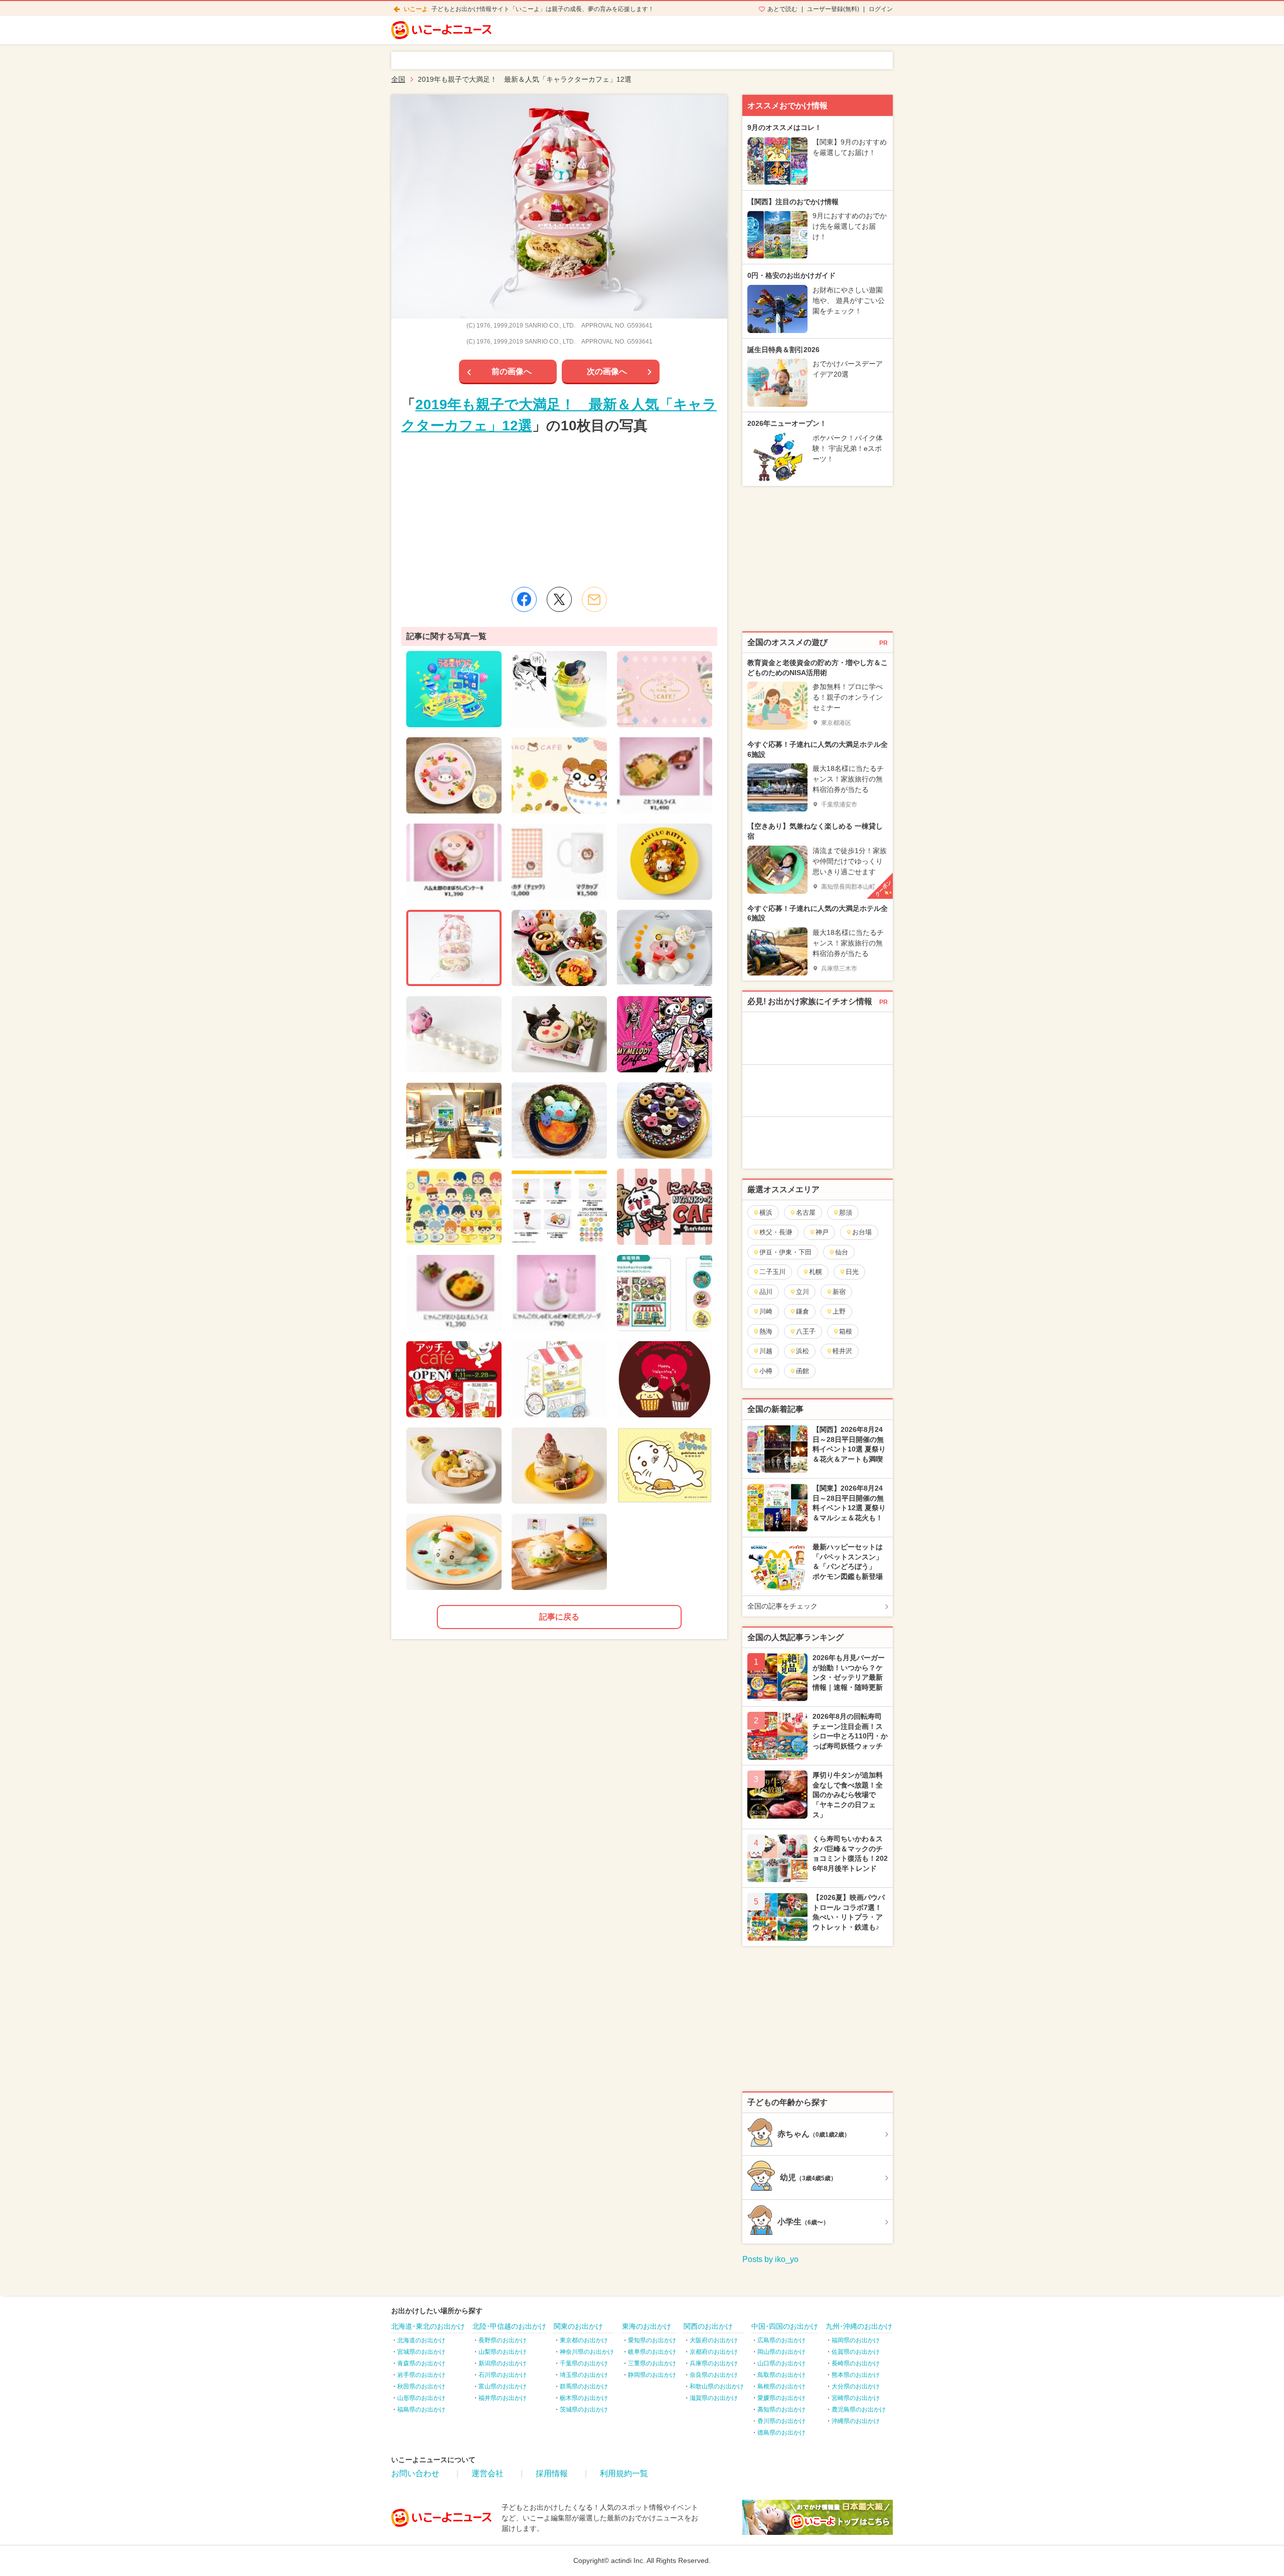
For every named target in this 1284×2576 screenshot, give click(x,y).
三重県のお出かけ (652, 2363)
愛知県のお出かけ (652, 2340)
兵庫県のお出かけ (714, 2363)
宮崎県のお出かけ (856, 2398)
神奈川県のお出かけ (587, 2352)
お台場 (862, 1232)
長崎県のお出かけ (856, 2363)
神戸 (822, 1232)
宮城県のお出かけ (421, 2352)
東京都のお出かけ (584, 2340)
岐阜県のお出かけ (652, 2352)
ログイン (881, 9)
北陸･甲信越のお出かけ (509, 2326)
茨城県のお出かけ (584, 2409)
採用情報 (552, 2473)
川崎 (766, 1311)
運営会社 (488, 2473)
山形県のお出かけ (421, 2398)
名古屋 (806, 1213)
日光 (852, 1272)
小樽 (766, 1371)
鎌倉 (802, 1311)
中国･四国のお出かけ (785, 2326)
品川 (766, 1292)
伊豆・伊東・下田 (785, 1252)
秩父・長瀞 (776, 1232)
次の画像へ (607, 371)
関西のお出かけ (708, 2326)
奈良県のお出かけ (714, 2375)
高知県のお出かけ (781, 2409)
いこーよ (416, 9)
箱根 (846, 1331)
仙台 (842, 1252)
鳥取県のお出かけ (781, 2375)
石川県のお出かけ (503, 2375)
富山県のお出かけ (503, 2386)
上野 (839, 1311)
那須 (846, 1213)
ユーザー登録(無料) (833, 9)
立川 (802, 1292)
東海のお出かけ (647, 2326)
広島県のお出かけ (781, 2340)
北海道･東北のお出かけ (428, 2326)
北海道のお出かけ (421, 2340)
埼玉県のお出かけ (584, 2375)
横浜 (766, 1213)
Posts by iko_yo (770, 2259)
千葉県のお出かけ (584, 2363)
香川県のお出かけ (781, 2421)
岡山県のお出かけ (781, 2352)
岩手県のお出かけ (421, 2375)
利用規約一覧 (624, 2473)
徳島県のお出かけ (781, 2433)
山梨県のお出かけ (503, 2352)
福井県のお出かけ (503, 2398)
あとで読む (782, 9)
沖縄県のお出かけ (856, 2421)
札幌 (816, 1272)
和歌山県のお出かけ (717, 2386)
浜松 (802, 1351)
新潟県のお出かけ (503, 2363)
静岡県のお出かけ (652, 2375)
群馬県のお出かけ (584, 2386)
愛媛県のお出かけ (781, 2398)
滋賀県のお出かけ (714, 2398)
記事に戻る (559, 1617)
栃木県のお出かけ (584, 2398)
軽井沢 (842, 1351)
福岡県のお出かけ (856, 2340)
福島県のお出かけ (421, 2409)
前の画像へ (512, 371)
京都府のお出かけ (714, 2352)
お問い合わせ (415, 2473)
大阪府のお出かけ (714, 2340)
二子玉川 (772, 1272)
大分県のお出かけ (856, 2386)
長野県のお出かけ (503, 2340)
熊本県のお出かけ (856, 2375)
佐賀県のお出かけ (856, 2352)
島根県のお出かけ (781, 2386)
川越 (766, 1351)
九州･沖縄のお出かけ (859, 2326)
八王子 (806, 1331)
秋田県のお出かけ (421, 2386)
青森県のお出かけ (421, 2363)
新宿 (839, 1292)
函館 (802, 1371)
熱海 (766, 1331)
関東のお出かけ (578, 2326)
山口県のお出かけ (781, 2363)
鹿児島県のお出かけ (859, 2409)
